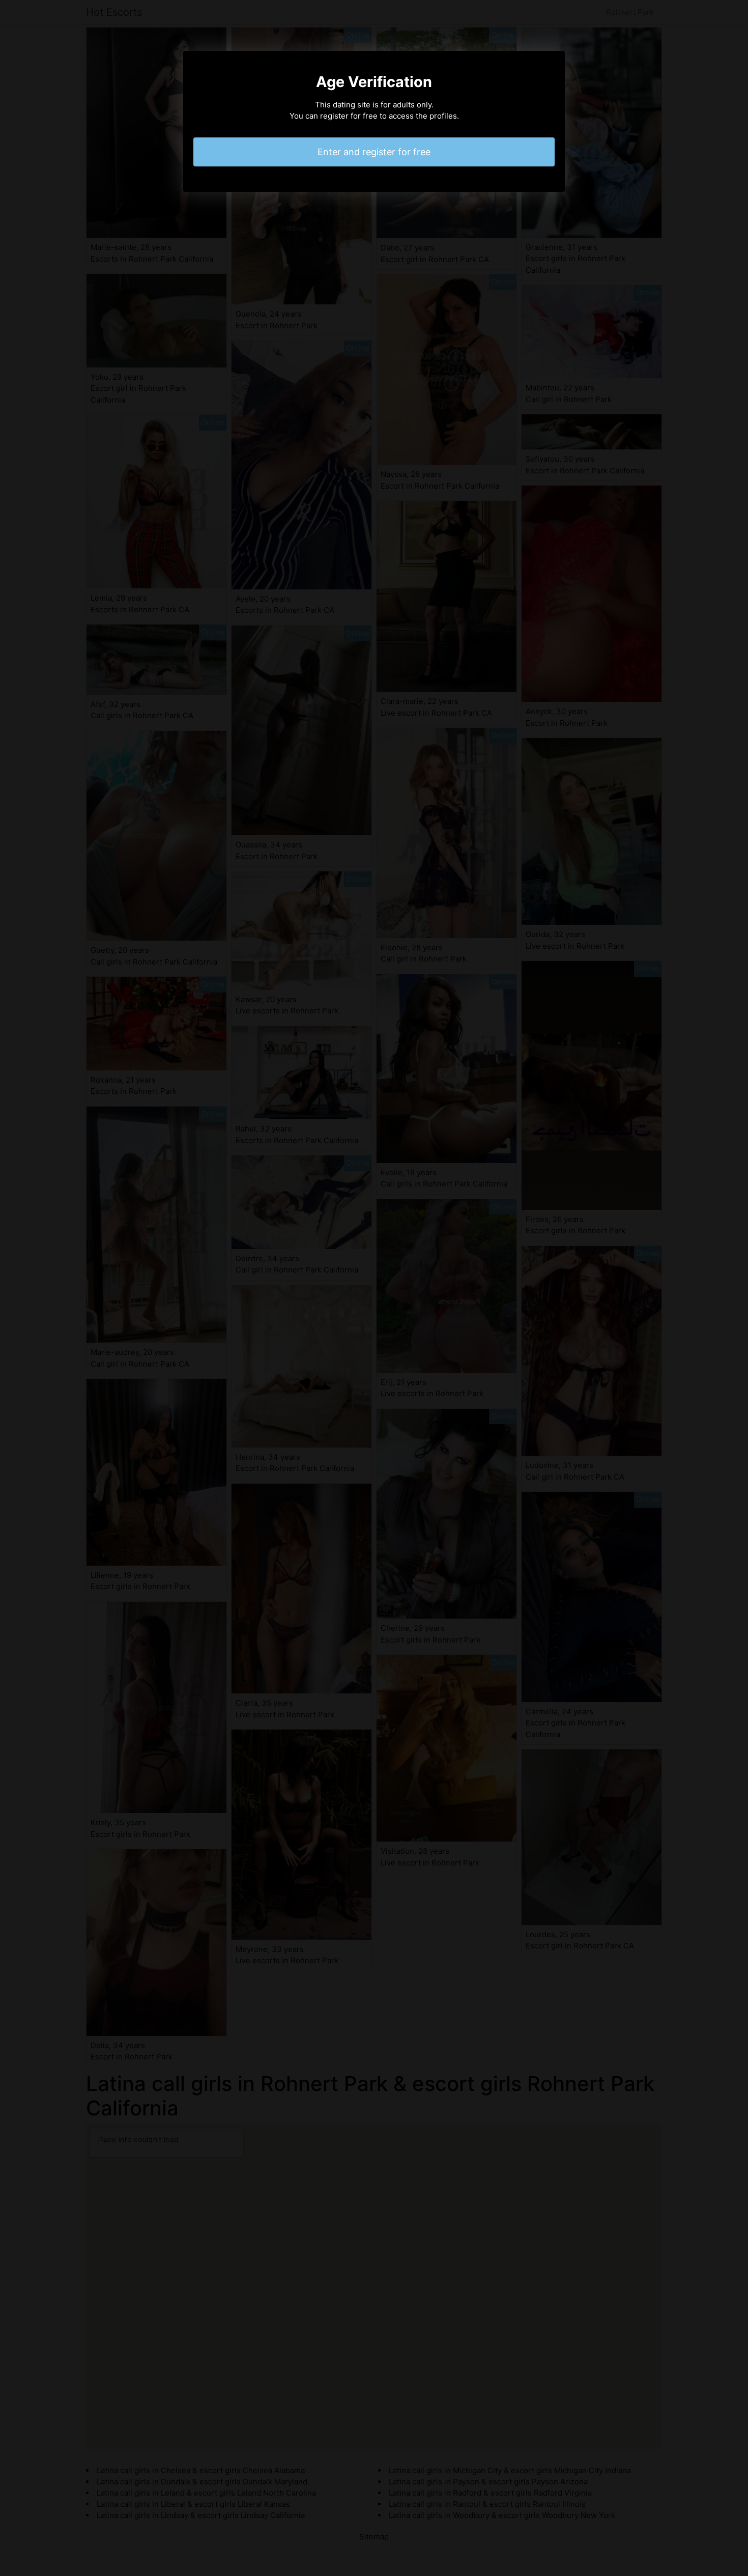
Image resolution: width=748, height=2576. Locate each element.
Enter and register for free (374, 152)
